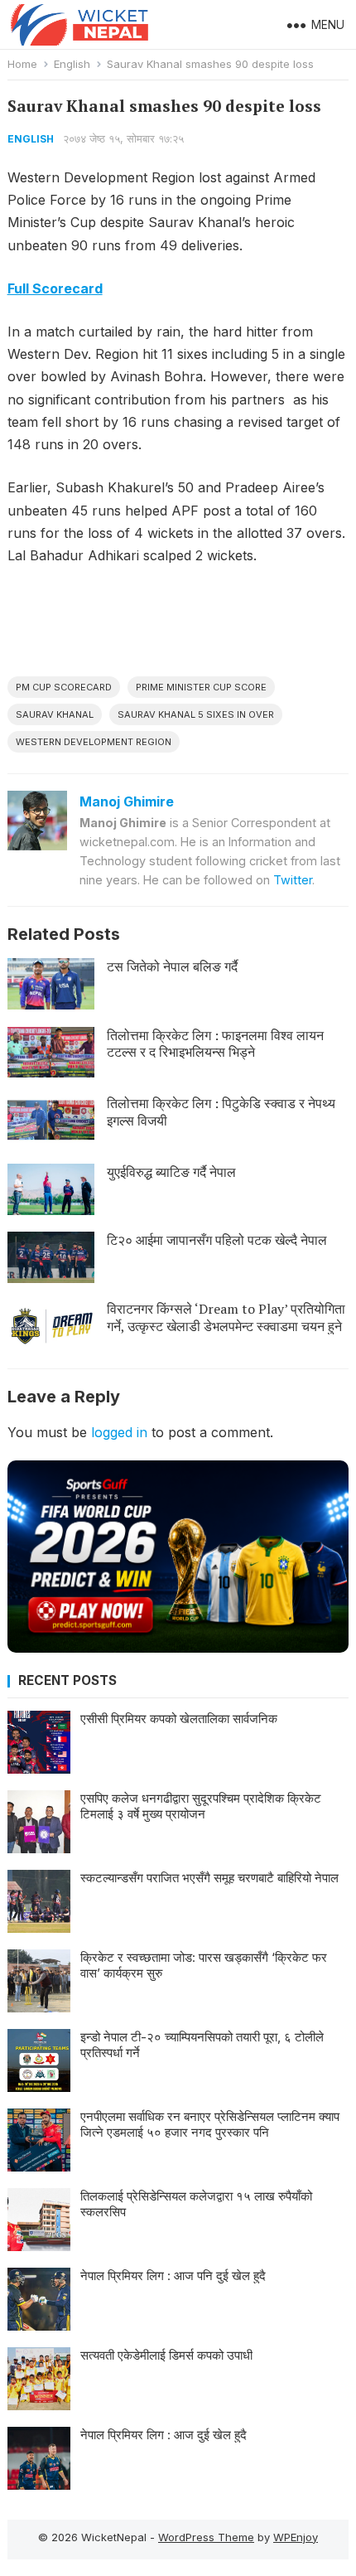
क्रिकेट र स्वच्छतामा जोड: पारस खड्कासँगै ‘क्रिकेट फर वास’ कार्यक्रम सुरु (204, 1966)
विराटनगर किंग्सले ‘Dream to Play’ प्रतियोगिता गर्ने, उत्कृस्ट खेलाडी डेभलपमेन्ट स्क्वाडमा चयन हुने (226, 1317)
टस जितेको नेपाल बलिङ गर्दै (172, 966)
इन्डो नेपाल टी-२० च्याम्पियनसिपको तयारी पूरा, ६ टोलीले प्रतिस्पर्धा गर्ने (202, 2045)
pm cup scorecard (64, 687)
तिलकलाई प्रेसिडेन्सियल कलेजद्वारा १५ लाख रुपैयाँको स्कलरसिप (196, 2204)
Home (22, 64)
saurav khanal (55, 714)
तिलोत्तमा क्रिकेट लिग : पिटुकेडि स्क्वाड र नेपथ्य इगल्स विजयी (221, 1112)
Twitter (293, 880)
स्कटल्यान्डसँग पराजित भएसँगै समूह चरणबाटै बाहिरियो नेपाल (209, 1878)
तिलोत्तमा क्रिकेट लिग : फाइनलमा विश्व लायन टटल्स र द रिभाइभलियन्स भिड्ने (215, 1044)
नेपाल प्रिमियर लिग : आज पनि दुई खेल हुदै (173, 2276)
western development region (94, 742)
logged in (119, 1432)
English (72, 64)
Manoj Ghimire (127, 801)
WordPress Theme (206, 2537)
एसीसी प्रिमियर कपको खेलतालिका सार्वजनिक (179, 1719)
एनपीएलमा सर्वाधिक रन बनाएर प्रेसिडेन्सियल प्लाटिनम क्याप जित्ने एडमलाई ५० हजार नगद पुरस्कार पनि (210, 2125)
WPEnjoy (296, 2537)
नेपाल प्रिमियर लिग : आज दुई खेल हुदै (164, 2435)
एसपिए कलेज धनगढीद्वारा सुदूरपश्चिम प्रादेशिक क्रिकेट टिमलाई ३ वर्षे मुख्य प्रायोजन (201, 1806)
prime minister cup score (201, 687)
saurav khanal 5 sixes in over (196, 714)
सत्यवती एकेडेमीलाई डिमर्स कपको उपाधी (166, 2355)
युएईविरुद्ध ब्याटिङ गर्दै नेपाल (171, 1172)
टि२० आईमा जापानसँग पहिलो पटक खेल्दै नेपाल (217, 1240)
